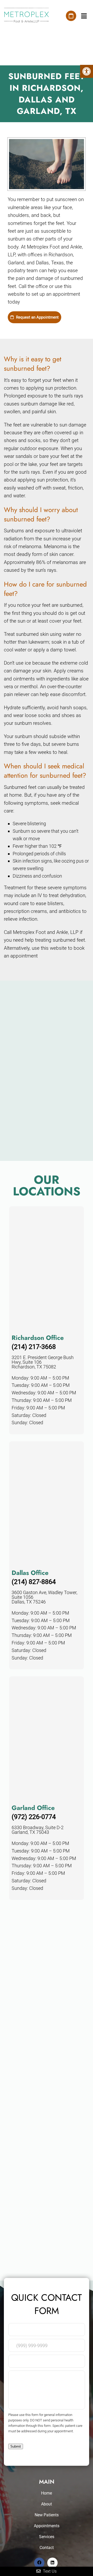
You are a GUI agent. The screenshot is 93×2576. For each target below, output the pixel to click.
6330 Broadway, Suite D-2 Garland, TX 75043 (38, 1830)
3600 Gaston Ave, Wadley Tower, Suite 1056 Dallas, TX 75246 (44, 1597)
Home (47, 2493)
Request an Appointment (37, 317)
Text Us (49, 2571)
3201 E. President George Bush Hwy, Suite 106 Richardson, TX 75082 (43, 1362)
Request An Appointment (71, 16)
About (47, 2504)
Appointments (47, 2526)
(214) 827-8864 (34, 1582)
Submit (16, 2446)
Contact (47, 2548)
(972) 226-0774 (34, 1817)
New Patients (47, 2515)
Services (47, 2537)
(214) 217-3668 (34, 1347)
